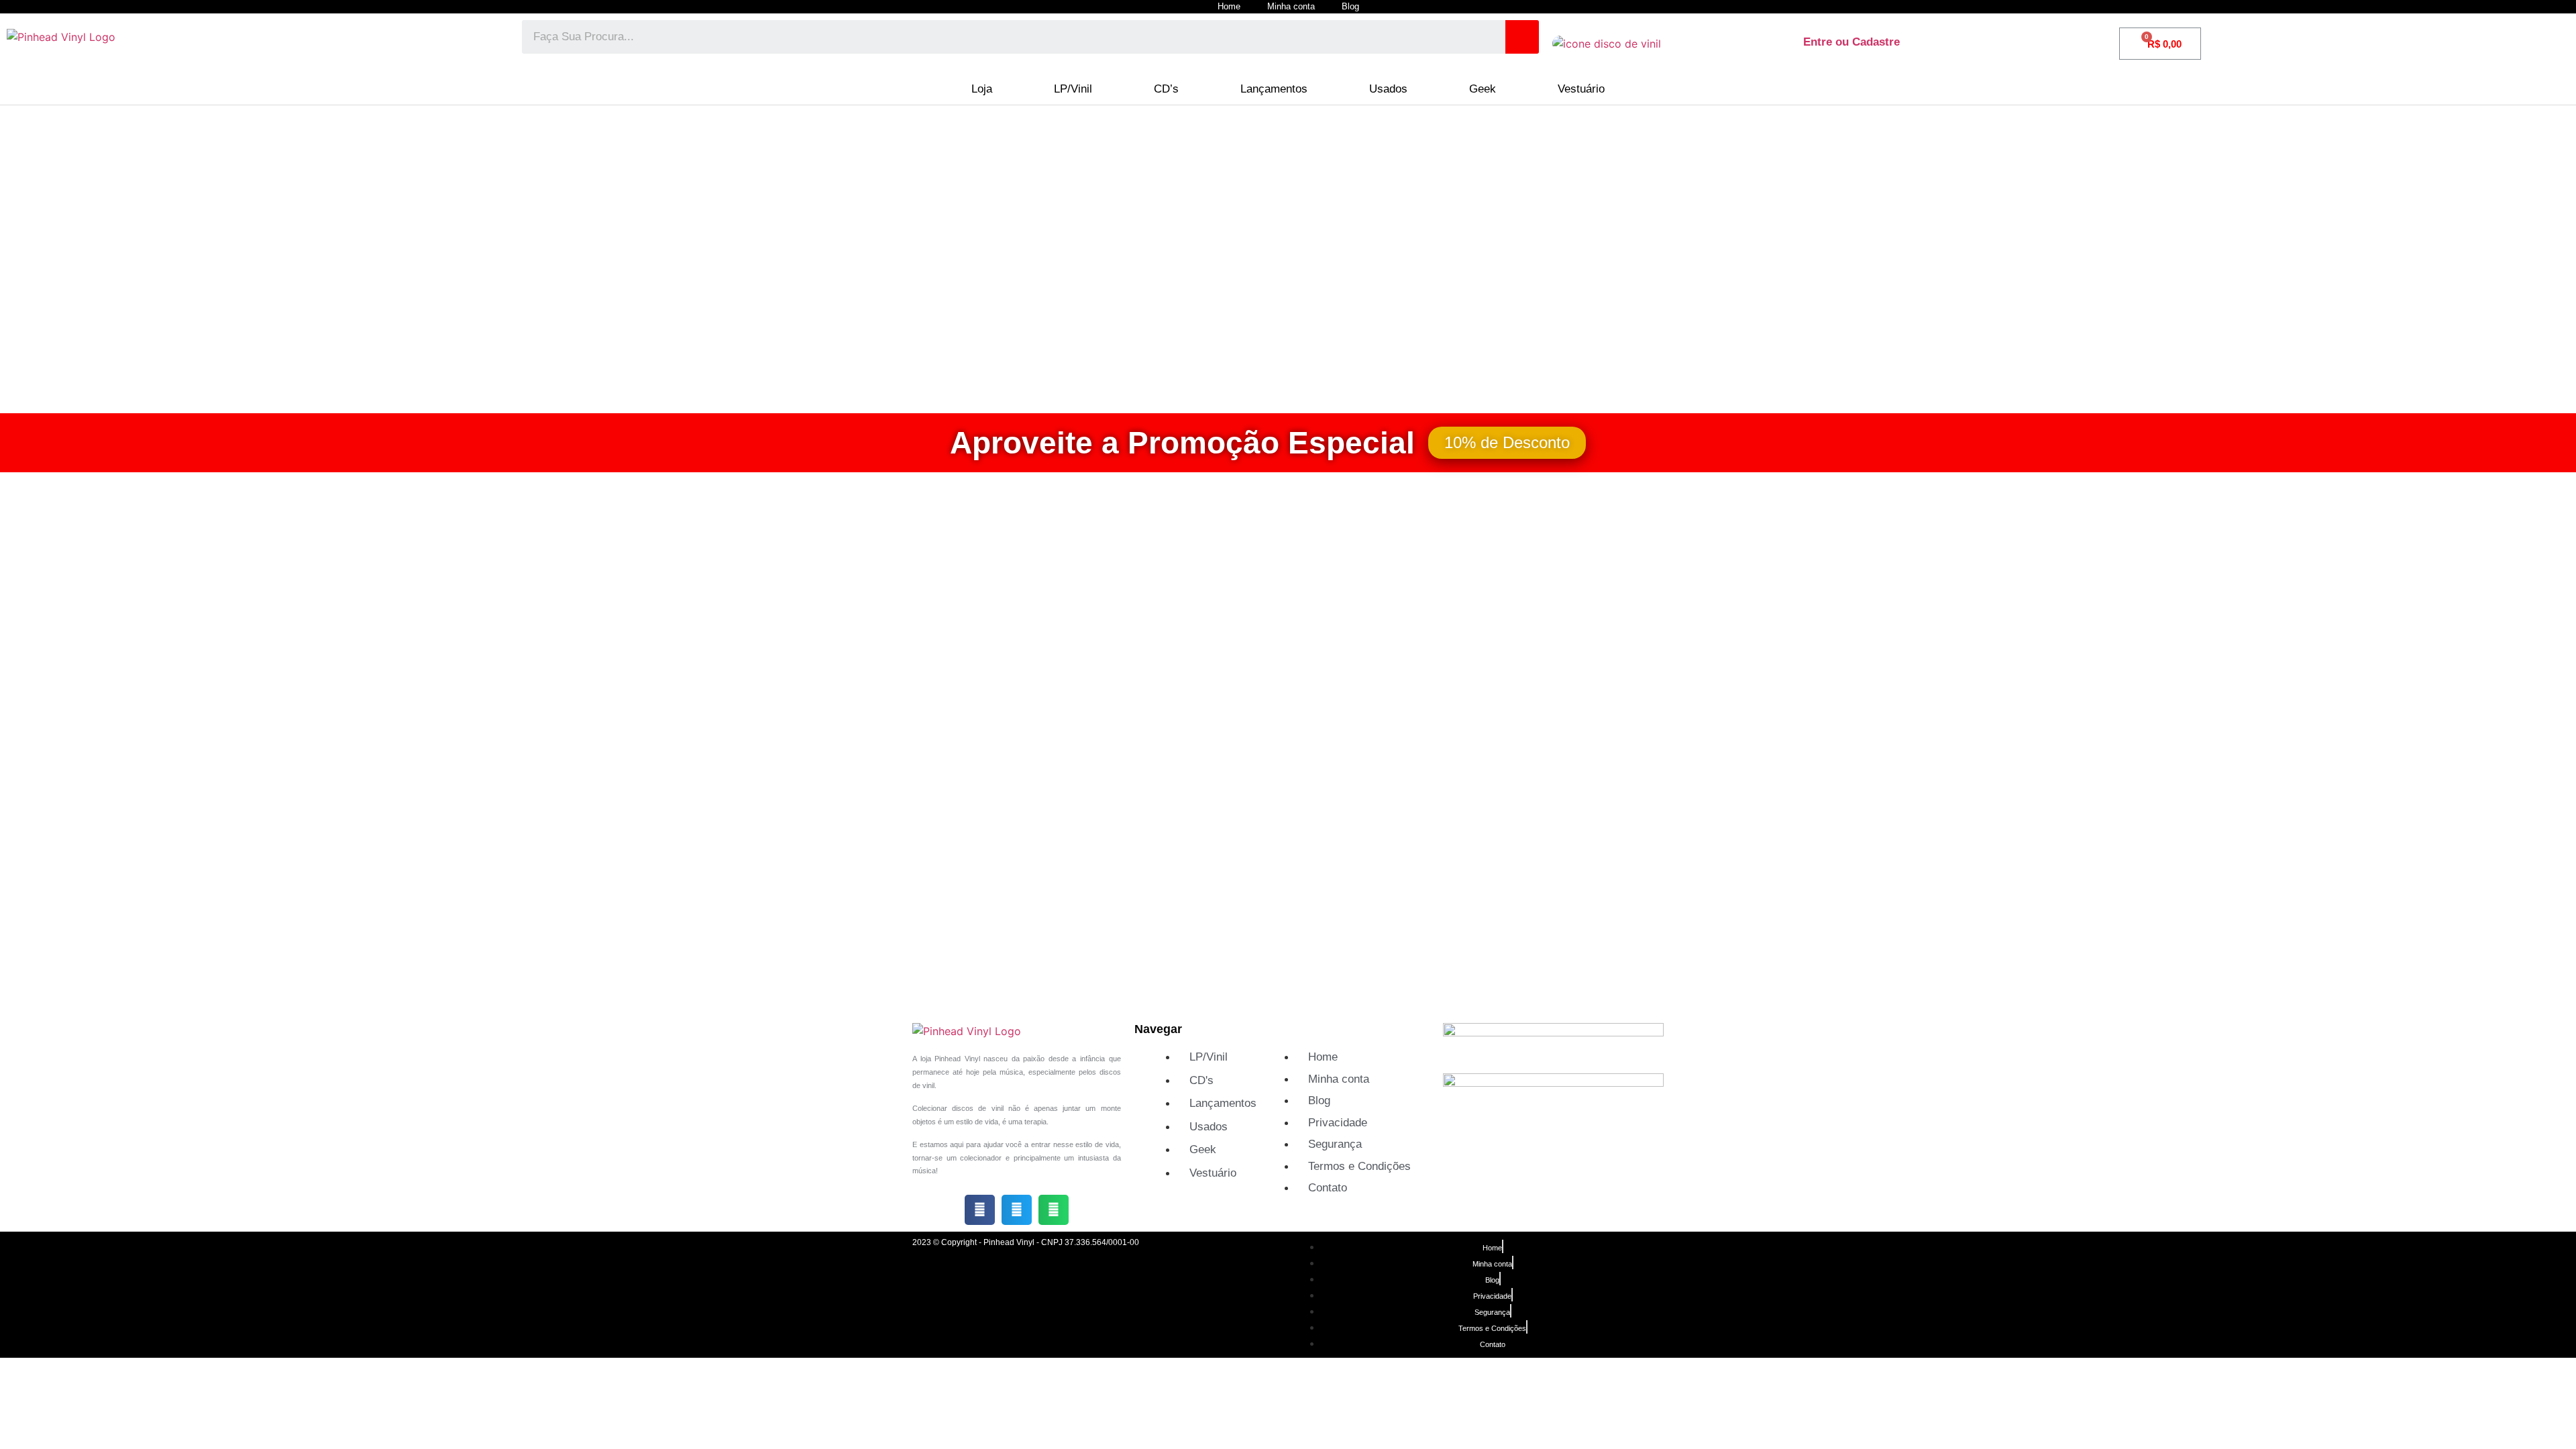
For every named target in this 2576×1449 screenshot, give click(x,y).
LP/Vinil (1073, 89)
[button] (980, 1210)
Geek (1483, 89)
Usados (1388, 89)
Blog (1350, 6)
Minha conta (1291, 6)
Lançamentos (1274, 89)
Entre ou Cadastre (1851, 42)
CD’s (1166, 89)
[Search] (1522, 37)
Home (1229, 6)
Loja (982, 89)
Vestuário (1581, 89)
